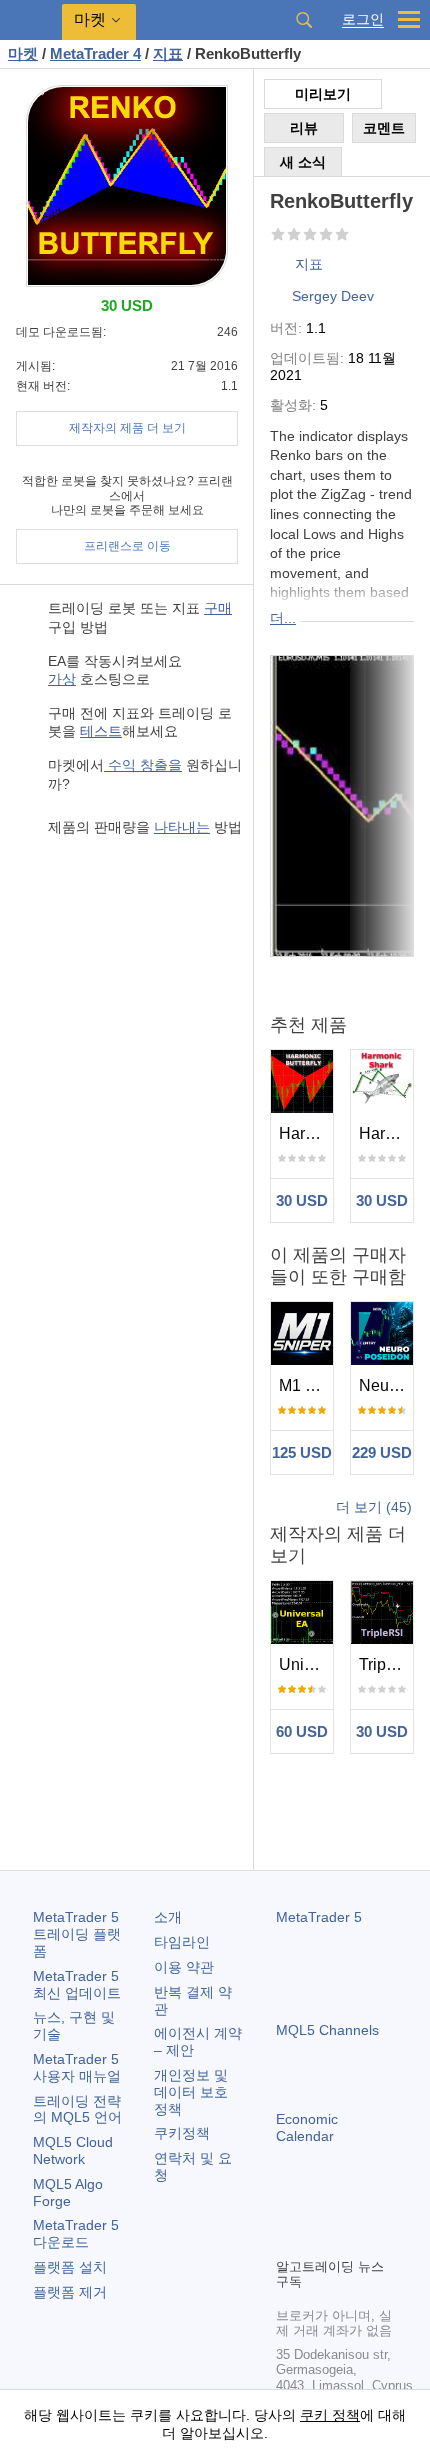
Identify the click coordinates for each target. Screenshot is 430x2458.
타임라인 (182, 1942)
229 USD (382, 1452)
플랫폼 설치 (70, 2267)
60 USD (302, 1731)
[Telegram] (320, 2207)
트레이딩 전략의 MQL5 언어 (77, 2109)
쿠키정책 (182, 2133)
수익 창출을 (143, 765)
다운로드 (76, 2233)
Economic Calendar (307, 2127)
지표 (309, 264)
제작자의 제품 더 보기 (127, 428)
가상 (62, 679)
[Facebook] (288, 2207)
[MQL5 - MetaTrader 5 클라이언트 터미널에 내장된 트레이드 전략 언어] (31, 20)
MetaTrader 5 (319, 1917)
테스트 (101, 731)
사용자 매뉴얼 (77, 2067)
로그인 (363, 19)
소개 (168, 1917)
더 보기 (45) (374, 1507)
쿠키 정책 (330, 2415)
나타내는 (182, 827)
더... (283, 618)
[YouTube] (384, 2207)
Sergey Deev (333, 296)
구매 (218, 608)
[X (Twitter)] (352, 2207)
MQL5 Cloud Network (73, 2150)
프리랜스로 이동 (127, 546)
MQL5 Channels (327, 2030)
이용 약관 (184, 1967)
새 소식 (303, 162)
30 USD (302, 1200)
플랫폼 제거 (70, 2292)
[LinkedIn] (288, 2239)
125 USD (302, 1452)
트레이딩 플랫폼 (77, 1934)
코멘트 (384, 128)
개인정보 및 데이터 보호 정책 (191, 2092)
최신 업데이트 (77, 1984)
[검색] (304, 20)
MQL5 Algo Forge (68, 2192)
